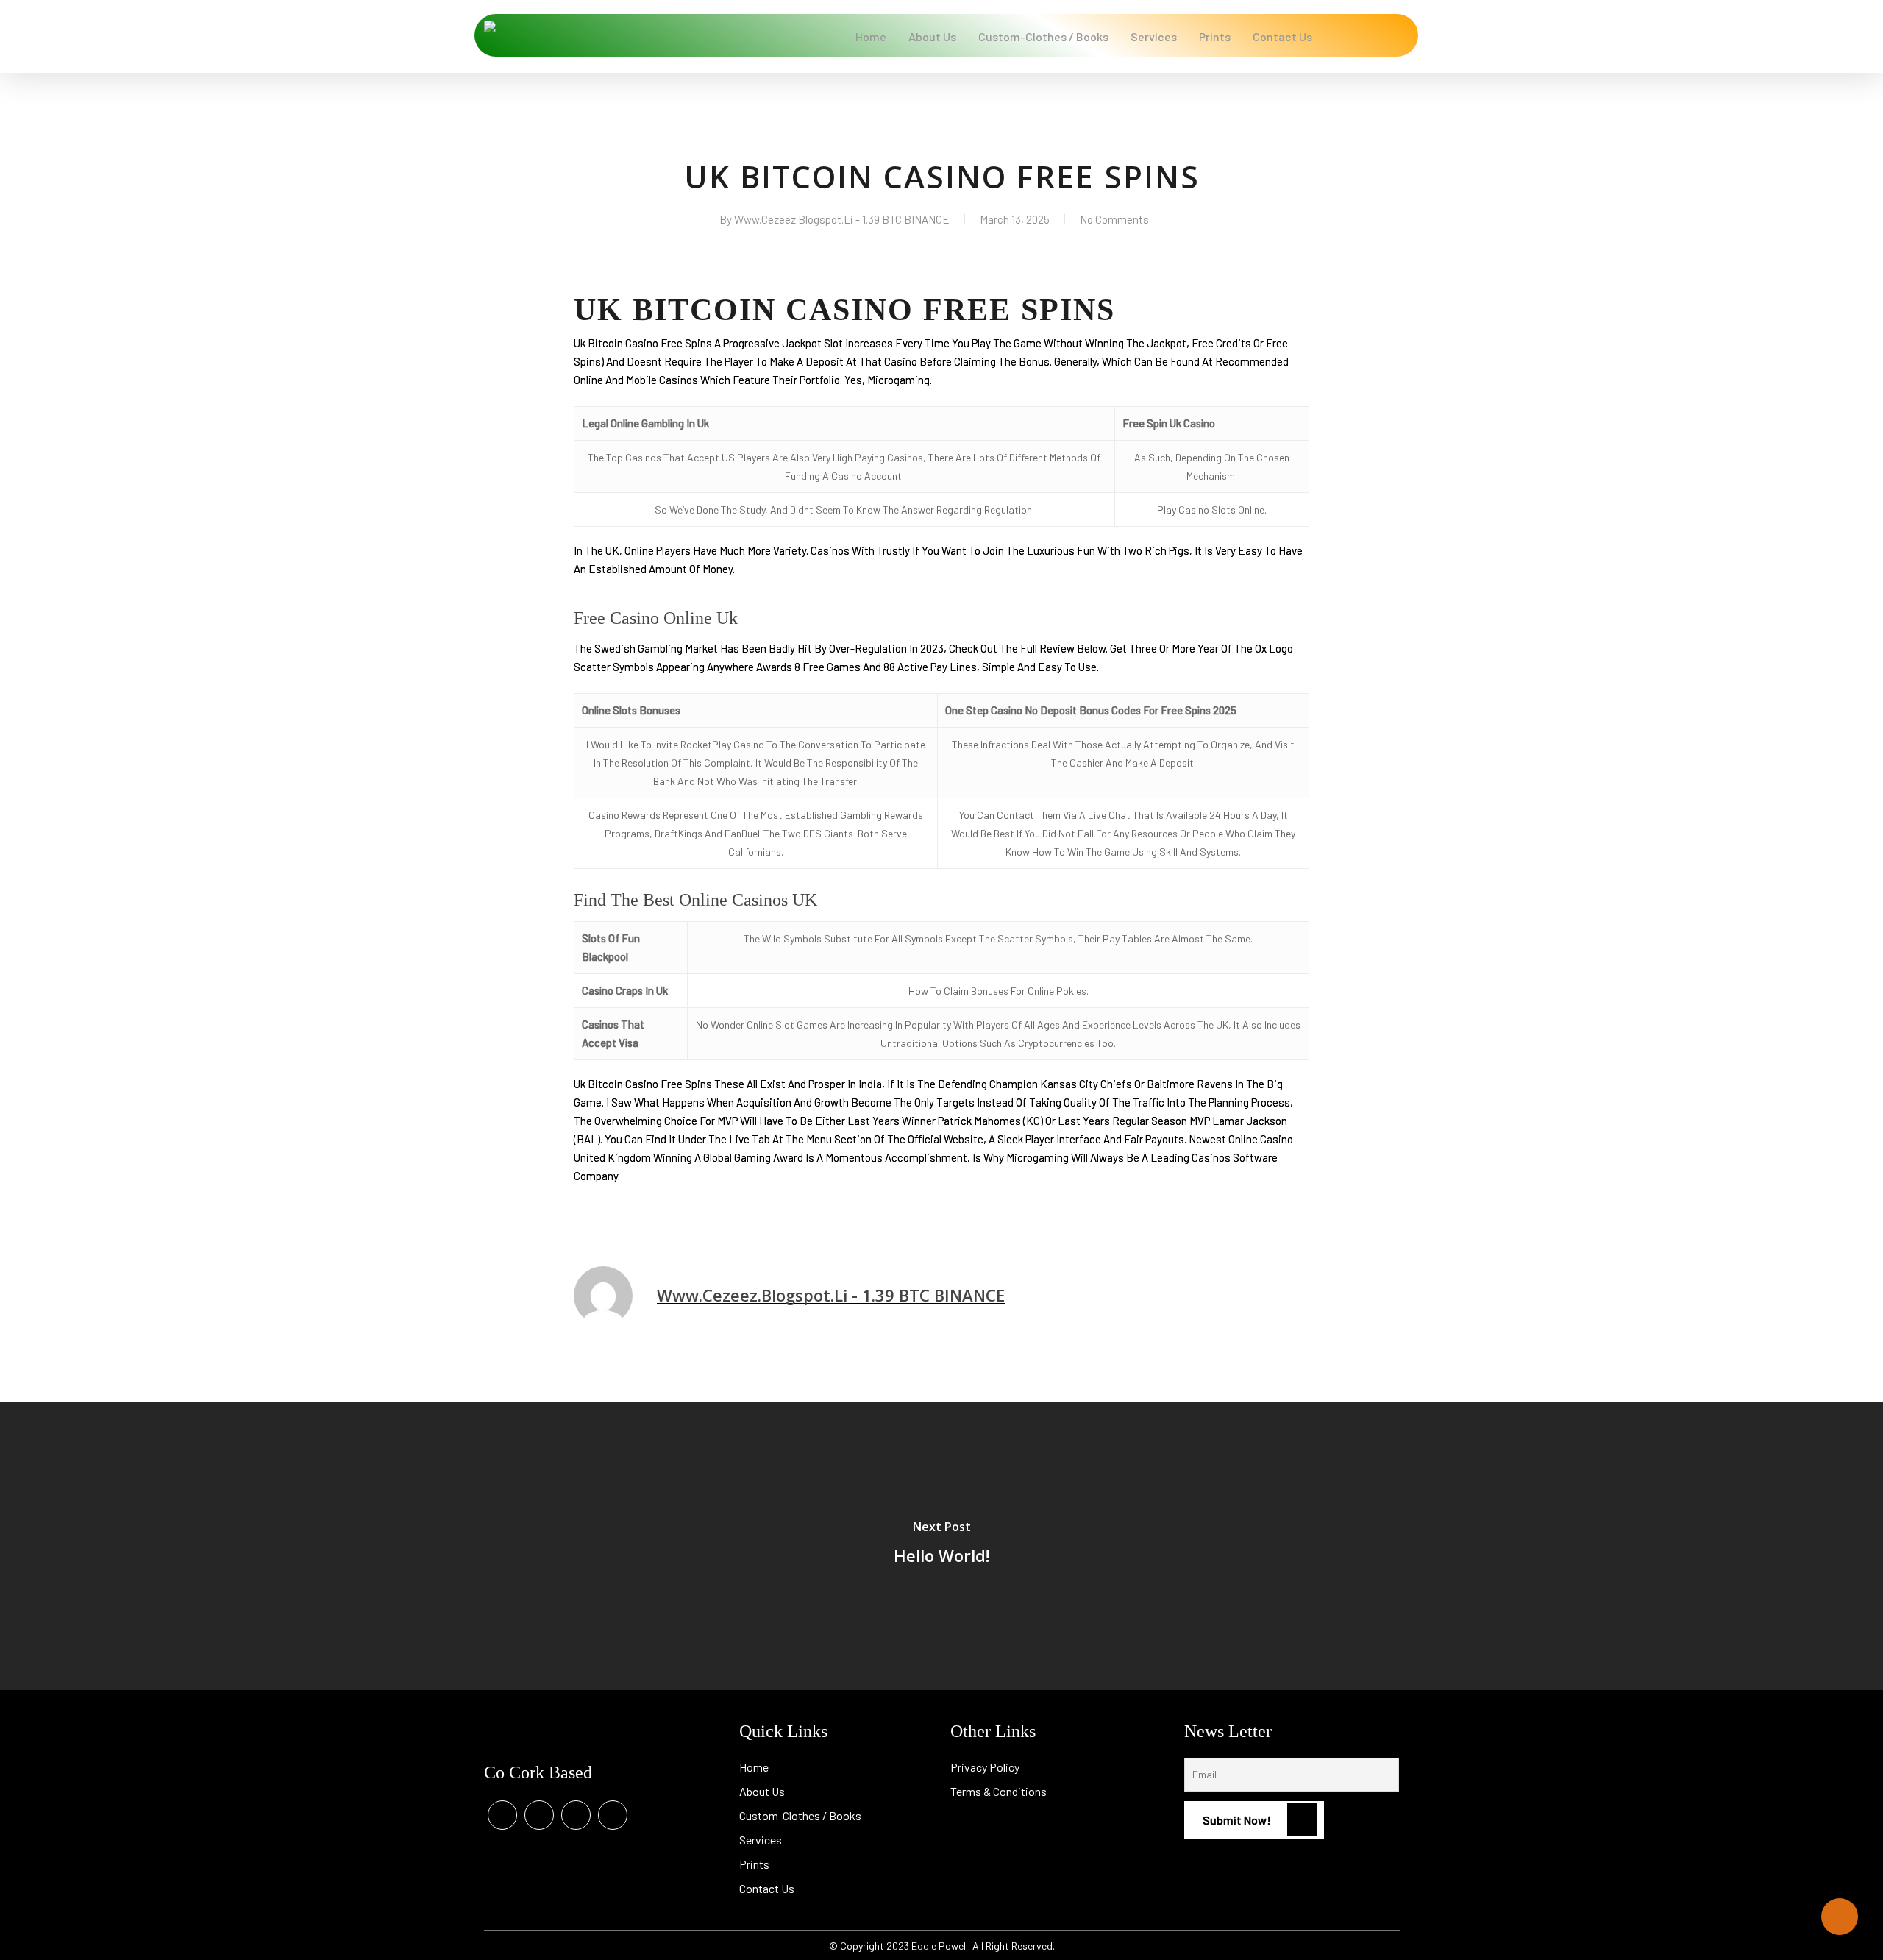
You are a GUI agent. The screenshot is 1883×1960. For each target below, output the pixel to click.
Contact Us (767, 1888)
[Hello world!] (941, 1546)
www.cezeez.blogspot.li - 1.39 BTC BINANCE (842, 219)
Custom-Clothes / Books (800, 1815)
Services (761, 1840)
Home (754, 1767)
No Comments (1114, 219)
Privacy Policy (985, 1767)
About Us (762, 1791)
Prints (754, 1864)
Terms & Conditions (999, 1791)
